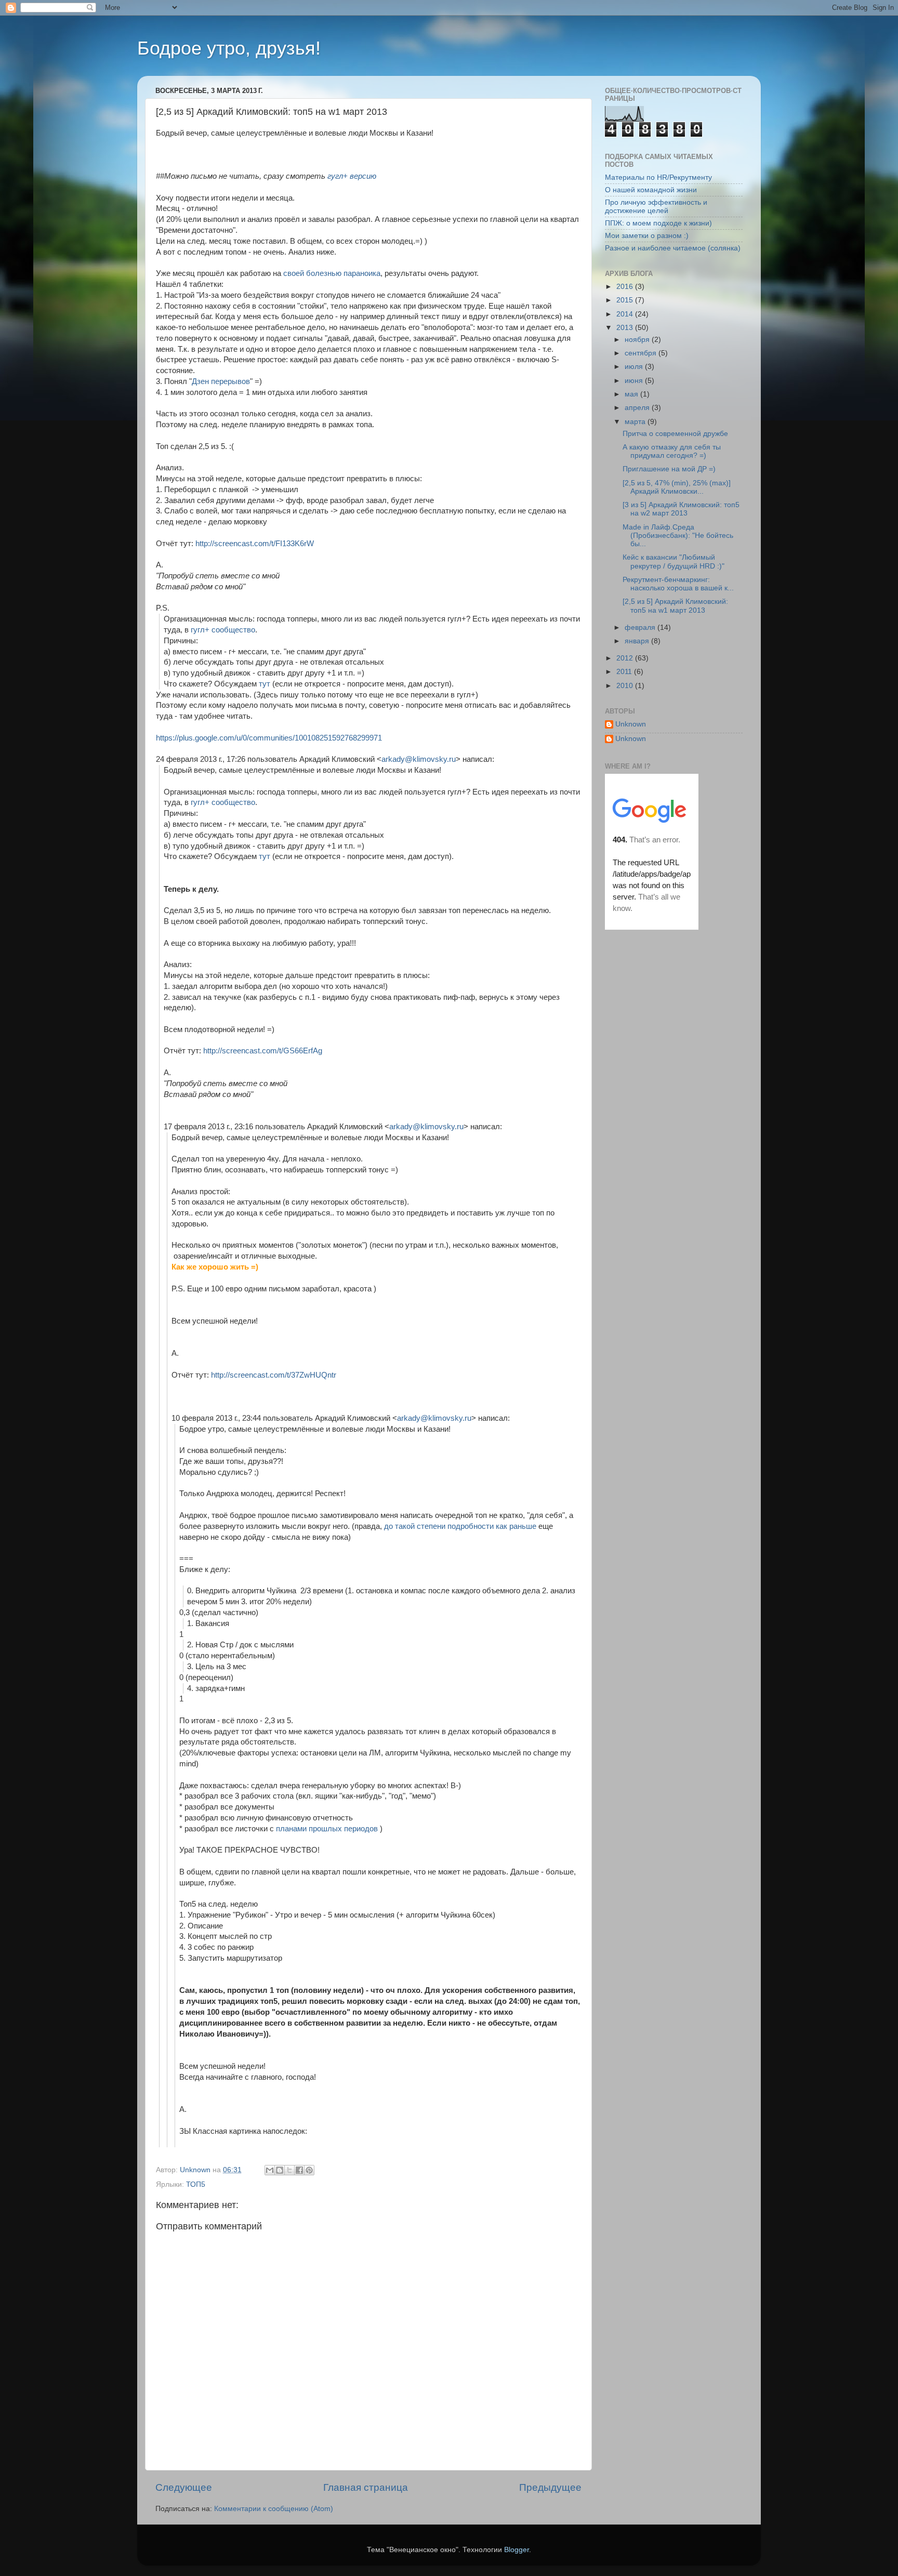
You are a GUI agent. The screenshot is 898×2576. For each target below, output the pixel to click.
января (638, 641)
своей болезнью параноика (332, 273)
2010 (626, 686)
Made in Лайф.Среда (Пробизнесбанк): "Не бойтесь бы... (678, 536)
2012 (626, 658)
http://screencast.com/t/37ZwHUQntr (274, 1375)
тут (265, 684)
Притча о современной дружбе (675, 434)
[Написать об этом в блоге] (280, 2170)
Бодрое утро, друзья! (229, 48)
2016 (626, 287)
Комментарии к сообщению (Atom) (274, 2509)
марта (636, 422)
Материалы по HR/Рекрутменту (658, 177)
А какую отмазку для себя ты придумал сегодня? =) (672, 451)
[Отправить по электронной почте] (270, 2170)
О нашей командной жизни (651, 190)
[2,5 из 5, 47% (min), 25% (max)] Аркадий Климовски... (677, 487)
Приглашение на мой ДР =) (669, 469)
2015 (626, 300)
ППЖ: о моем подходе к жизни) (658, 223)
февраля (641, 628)
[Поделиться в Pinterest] (309, 2170)
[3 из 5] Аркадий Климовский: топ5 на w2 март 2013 (681, 509)
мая (632, 394)
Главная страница (366, 2487)
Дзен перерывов (221, 381)
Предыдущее (550, 2487)
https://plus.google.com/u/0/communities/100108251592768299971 (269, 738)
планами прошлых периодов (327, 1829)
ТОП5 (196, 2184)
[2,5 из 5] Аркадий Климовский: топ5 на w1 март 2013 (675, 606)
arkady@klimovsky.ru (419, 759)
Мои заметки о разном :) (647, 236)
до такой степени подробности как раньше (460, 1526)
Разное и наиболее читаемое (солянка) (673, 248)
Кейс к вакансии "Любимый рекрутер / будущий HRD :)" (673, 562)
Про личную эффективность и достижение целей (656, 207)
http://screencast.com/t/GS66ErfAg (263, 1051)
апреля (638, 408)
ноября (638, 340)
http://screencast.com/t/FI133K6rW (255, 544)
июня (635, 381)
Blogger (517, 2550)
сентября (642, 353)
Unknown (631, 724)
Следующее (184, 2487)
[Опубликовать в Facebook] (299, 2170)
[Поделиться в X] (289, 2170)
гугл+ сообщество (223, 630)
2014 (626, 314)
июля (635, 367)
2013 (626, 328)
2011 (625, 672)
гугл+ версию (352, 176)
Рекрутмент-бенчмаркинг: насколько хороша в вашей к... (678, 584)
